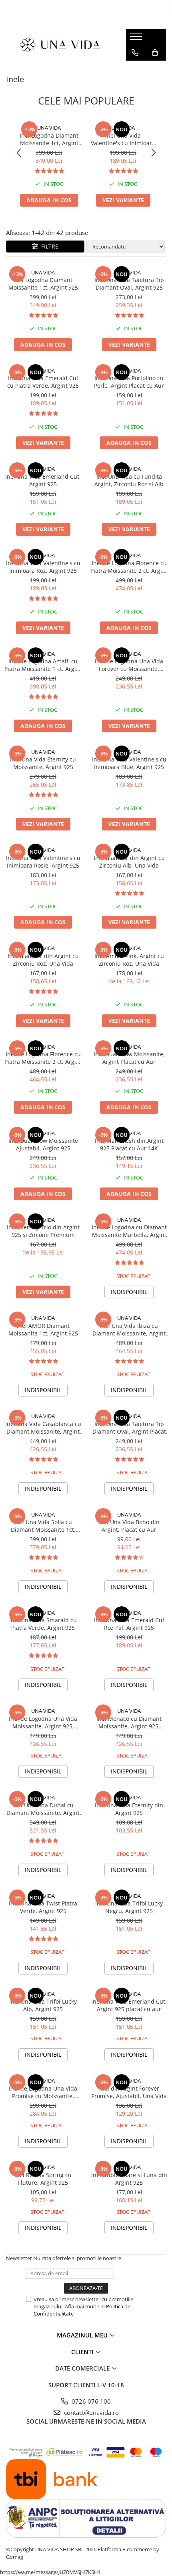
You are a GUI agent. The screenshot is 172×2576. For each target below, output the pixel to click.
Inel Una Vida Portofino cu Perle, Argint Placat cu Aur (129, 382)
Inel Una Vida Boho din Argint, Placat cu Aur (129, 1526)
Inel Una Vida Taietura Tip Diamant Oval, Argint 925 (129, 284)
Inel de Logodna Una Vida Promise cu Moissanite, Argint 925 (43, 2092)
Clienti (83, 2352)
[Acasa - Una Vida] (60, 44)
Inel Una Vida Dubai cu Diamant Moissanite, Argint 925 (43, 1809)
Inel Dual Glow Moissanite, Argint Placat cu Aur (129, 1058)
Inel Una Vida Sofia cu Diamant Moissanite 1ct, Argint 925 (43, 1526)
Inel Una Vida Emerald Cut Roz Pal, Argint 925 (129, 1624)
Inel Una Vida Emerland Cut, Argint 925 (43, 480)
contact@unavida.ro (91, 2412)
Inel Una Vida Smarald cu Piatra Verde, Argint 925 (43, 1624)
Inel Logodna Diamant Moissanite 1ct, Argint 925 (49, 139)
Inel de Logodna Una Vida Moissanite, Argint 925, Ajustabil (43, 1722)
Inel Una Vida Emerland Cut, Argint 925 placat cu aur (129, 2005)
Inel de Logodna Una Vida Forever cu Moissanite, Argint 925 (129, 665)
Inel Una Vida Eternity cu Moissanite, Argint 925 (43, 763)
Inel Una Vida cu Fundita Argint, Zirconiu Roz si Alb (129, 480)
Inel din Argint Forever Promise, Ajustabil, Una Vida (129, 2092)
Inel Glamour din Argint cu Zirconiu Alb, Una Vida (129, 862)
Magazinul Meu (83, 2335)
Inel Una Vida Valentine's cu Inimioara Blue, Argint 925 (129, 763)
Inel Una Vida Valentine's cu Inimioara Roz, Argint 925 (123, 139)
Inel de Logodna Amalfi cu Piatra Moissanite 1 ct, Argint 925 (43, 665)
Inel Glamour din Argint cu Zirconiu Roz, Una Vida (43, 960)
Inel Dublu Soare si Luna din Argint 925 (129, 2179)
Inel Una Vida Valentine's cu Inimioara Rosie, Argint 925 (43, 862)
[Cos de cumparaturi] (155, 53)
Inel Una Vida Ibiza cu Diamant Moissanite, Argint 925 (129, 1329)
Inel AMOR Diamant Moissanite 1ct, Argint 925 (43, 1329)
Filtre (48, 246)
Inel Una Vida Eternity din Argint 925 (129, 1809)
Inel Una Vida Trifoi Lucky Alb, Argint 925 (43, 2005)
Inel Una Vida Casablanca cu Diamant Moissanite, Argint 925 (43, 1428)
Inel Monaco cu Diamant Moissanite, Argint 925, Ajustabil (129, 1722)
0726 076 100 (90, 2401)
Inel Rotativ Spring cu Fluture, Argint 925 (43, 2179)
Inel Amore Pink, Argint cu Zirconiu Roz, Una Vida (129, 960)
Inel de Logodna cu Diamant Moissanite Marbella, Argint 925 (129, 1231)
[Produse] (137, 39)
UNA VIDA (49, 128)
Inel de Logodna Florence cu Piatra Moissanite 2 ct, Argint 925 (129, 567)
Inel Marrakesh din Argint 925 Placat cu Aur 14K (129, 1144)
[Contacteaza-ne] (135, 53)
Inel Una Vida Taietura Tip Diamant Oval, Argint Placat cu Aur (129, 1428)
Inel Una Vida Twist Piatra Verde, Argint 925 (43, 1907)
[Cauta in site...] (135, 69)
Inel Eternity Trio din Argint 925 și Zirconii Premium (43, 1231)
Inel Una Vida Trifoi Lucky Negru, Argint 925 (129, 1907)
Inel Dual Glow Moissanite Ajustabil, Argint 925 (43, 1144)
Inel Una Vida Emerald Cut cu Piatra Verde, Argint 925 (43, 382)
